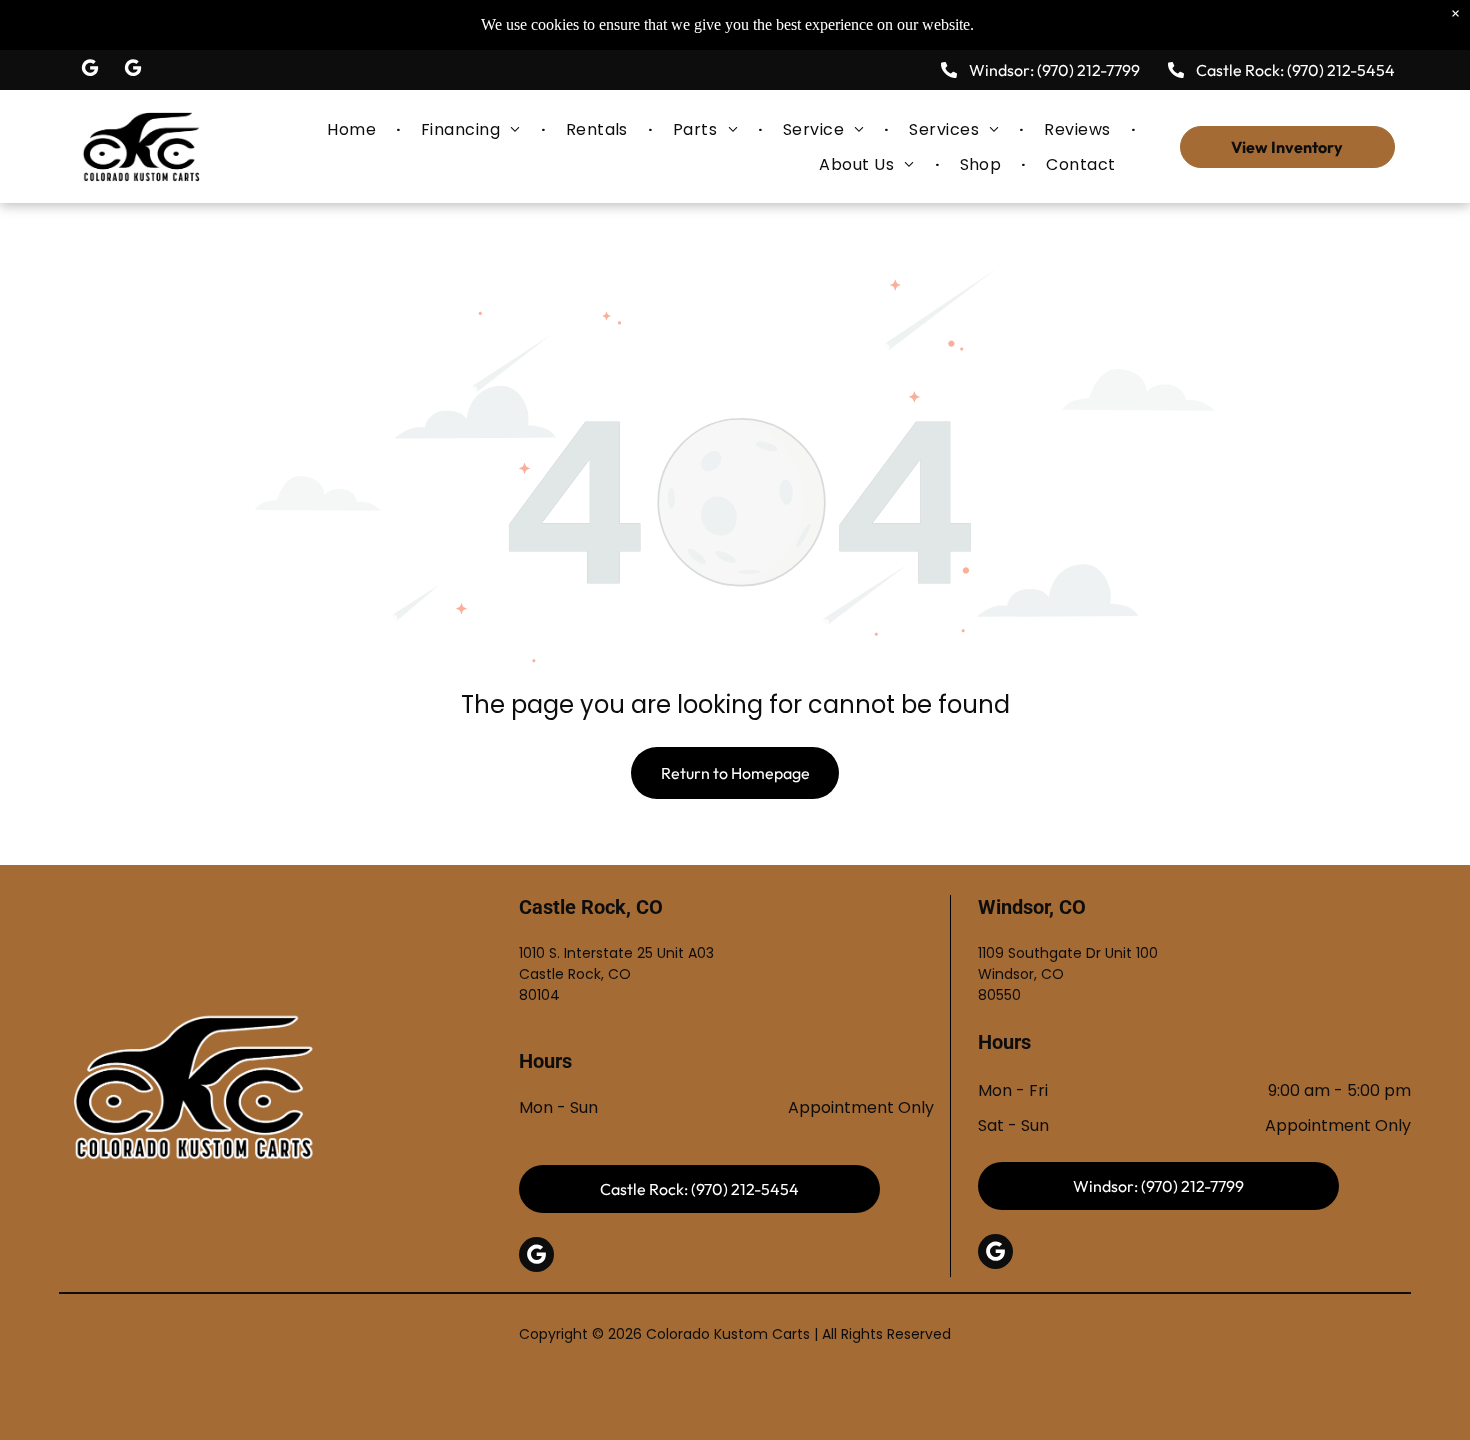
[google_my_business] (90, 70)
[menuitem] (354, 128)
